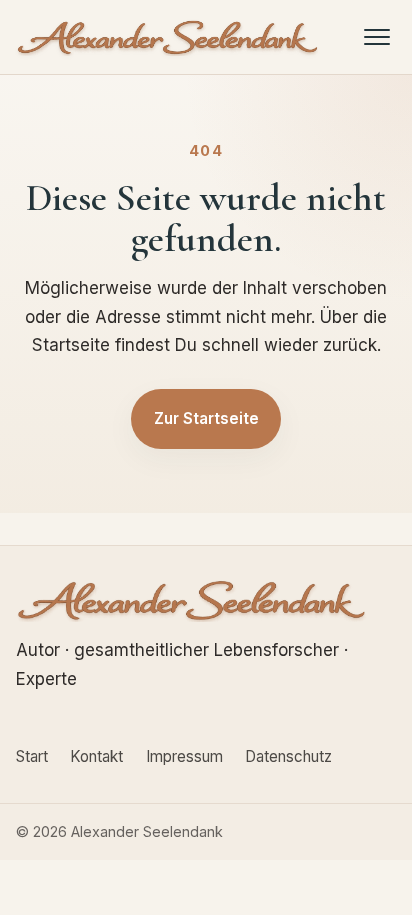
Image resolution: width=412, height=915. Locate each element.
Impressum (184, 756)
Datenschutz (288, 756)
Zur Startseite (206, 418)
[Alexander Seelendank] (168, 37)
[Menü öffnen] (377, 36)
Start (32, 756)
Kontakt (96, 756)
